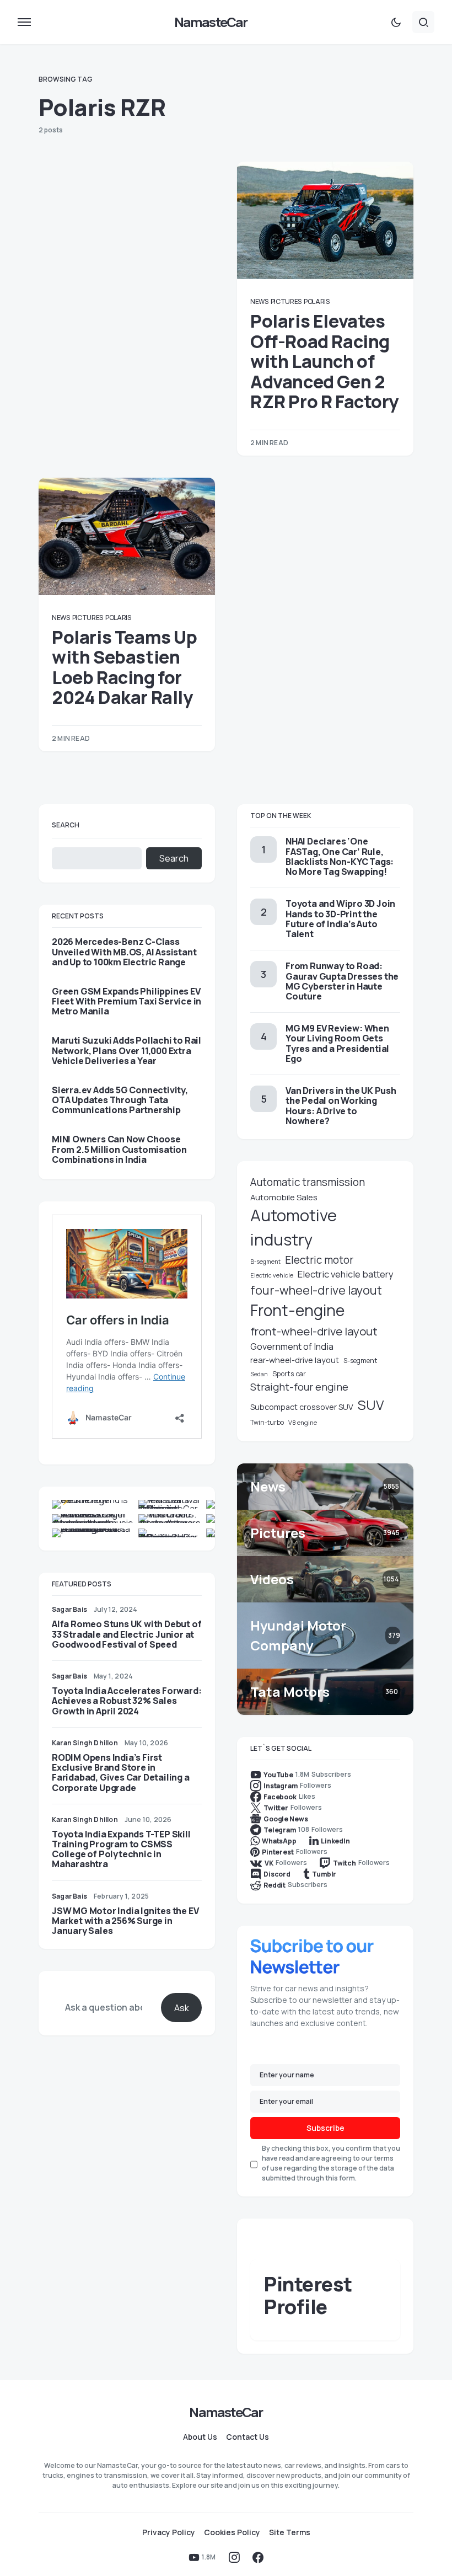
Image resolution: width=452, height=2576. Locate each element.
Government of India (292, 1346)
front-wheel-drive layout (314, 1331)
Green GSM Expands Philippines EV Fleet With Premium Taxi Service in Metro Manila (127, 1001)
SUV (371, 1405)
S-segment (360, 1361)
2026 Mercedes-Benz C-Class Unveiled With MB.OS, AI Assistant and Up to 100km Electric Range (124, 952)
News (259, 301)
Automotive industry (294, 1227)
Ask (182, 2008)
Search (66, 825)
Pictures (286, 301)
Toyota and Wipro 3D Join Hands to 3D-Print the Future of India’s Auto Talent (340, 919)
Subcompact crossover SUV (302, 1407)
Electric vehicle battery (346, 1274)
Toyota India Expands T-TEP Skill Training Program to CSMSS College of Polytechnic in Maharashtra (121, 1849)
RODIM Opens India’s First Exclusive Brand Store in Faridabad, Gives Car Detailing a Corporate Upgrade (121, 1773)
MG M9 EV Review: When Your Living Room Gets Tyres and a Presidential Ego (337, 1043)
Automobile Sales (284, 1197)
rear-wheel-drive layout (295, 1360)
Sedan (259, 1374)
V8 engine (303, 1422)
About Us (200, 2437)
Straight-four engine (299, 1387)
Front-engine (297, 1310)
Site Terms (290, 2532)
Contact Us (247, 2437)
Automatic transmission (308, 1182)
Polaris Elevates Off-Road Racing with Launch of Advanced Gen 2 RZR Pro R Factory (324, 361)
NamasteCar (211, 22)
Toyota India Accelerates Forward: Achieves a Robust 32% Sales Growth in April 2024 (127, 1701)
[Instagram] (234, 2557)
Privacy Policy (169, 2532)
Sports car (289, 1374)
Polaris (317, 301)
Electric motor (319, 1260)
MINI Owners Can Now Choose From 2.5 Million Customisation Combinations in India (119, 1149)
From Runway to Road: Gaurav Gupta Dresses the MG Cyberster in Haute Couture (342, 981)
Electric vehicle (272, 1275)
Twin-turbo (267, 1422)
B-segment (265, 1262)
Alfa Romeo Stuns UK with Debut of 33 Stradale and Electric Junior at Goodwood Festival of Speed (127, 1634)
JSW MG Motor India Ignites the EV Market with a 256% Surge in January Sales (125, 1921)
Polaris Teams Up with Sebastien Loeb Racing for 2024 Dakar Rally (125, 667)
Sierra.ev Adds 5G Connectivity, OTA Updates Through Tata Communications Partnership (120, 1100)
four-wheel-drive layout (316, 1290)
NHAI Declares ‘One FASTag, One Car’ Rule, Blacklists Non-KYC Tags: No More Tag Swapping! (340, 856)
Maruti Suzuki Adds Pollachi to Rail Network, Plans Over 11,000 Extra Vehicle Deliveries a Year (127, 1051)
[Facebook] (258, 2557)
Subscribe (325, 2128)
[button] (24, 22)
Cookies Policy (232, 2532)
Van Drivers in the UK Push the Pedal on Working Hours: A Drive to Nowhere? (341, 1106)
